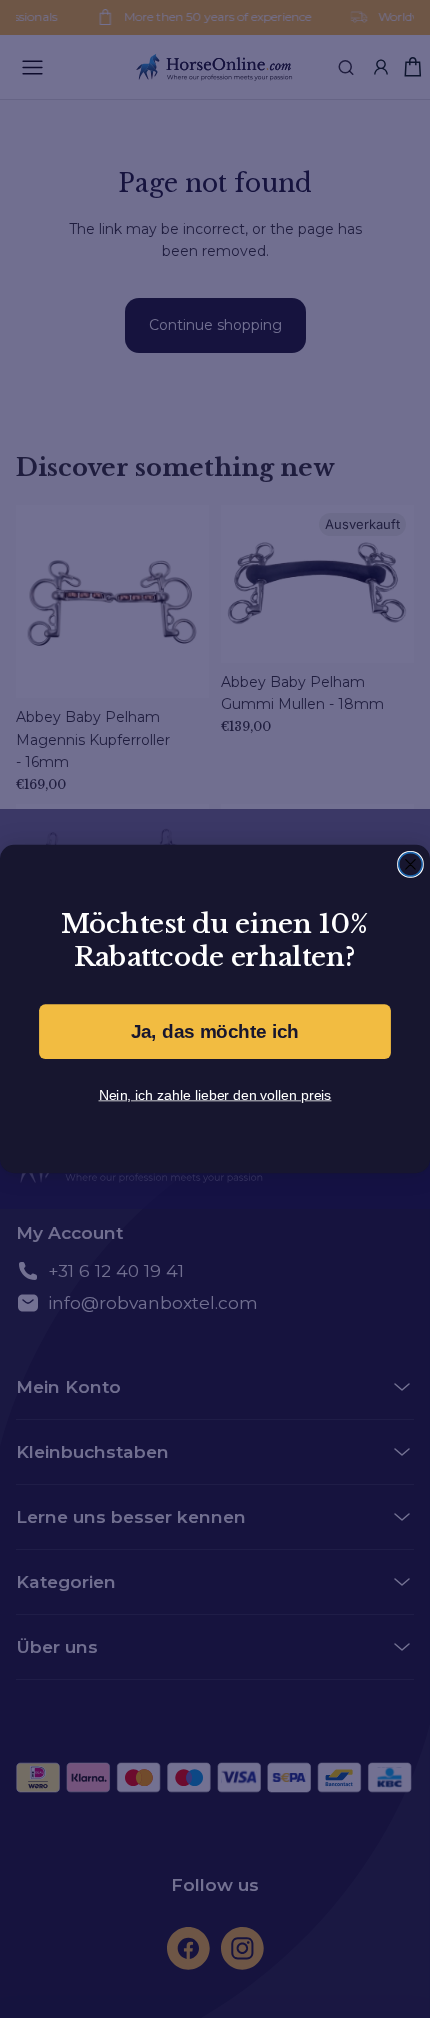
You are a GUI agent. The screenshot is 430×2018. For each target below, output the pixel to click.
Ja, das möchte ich (214, 1032)
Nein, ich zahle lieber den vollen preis (215, 1094)
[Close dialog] (410, 864)
